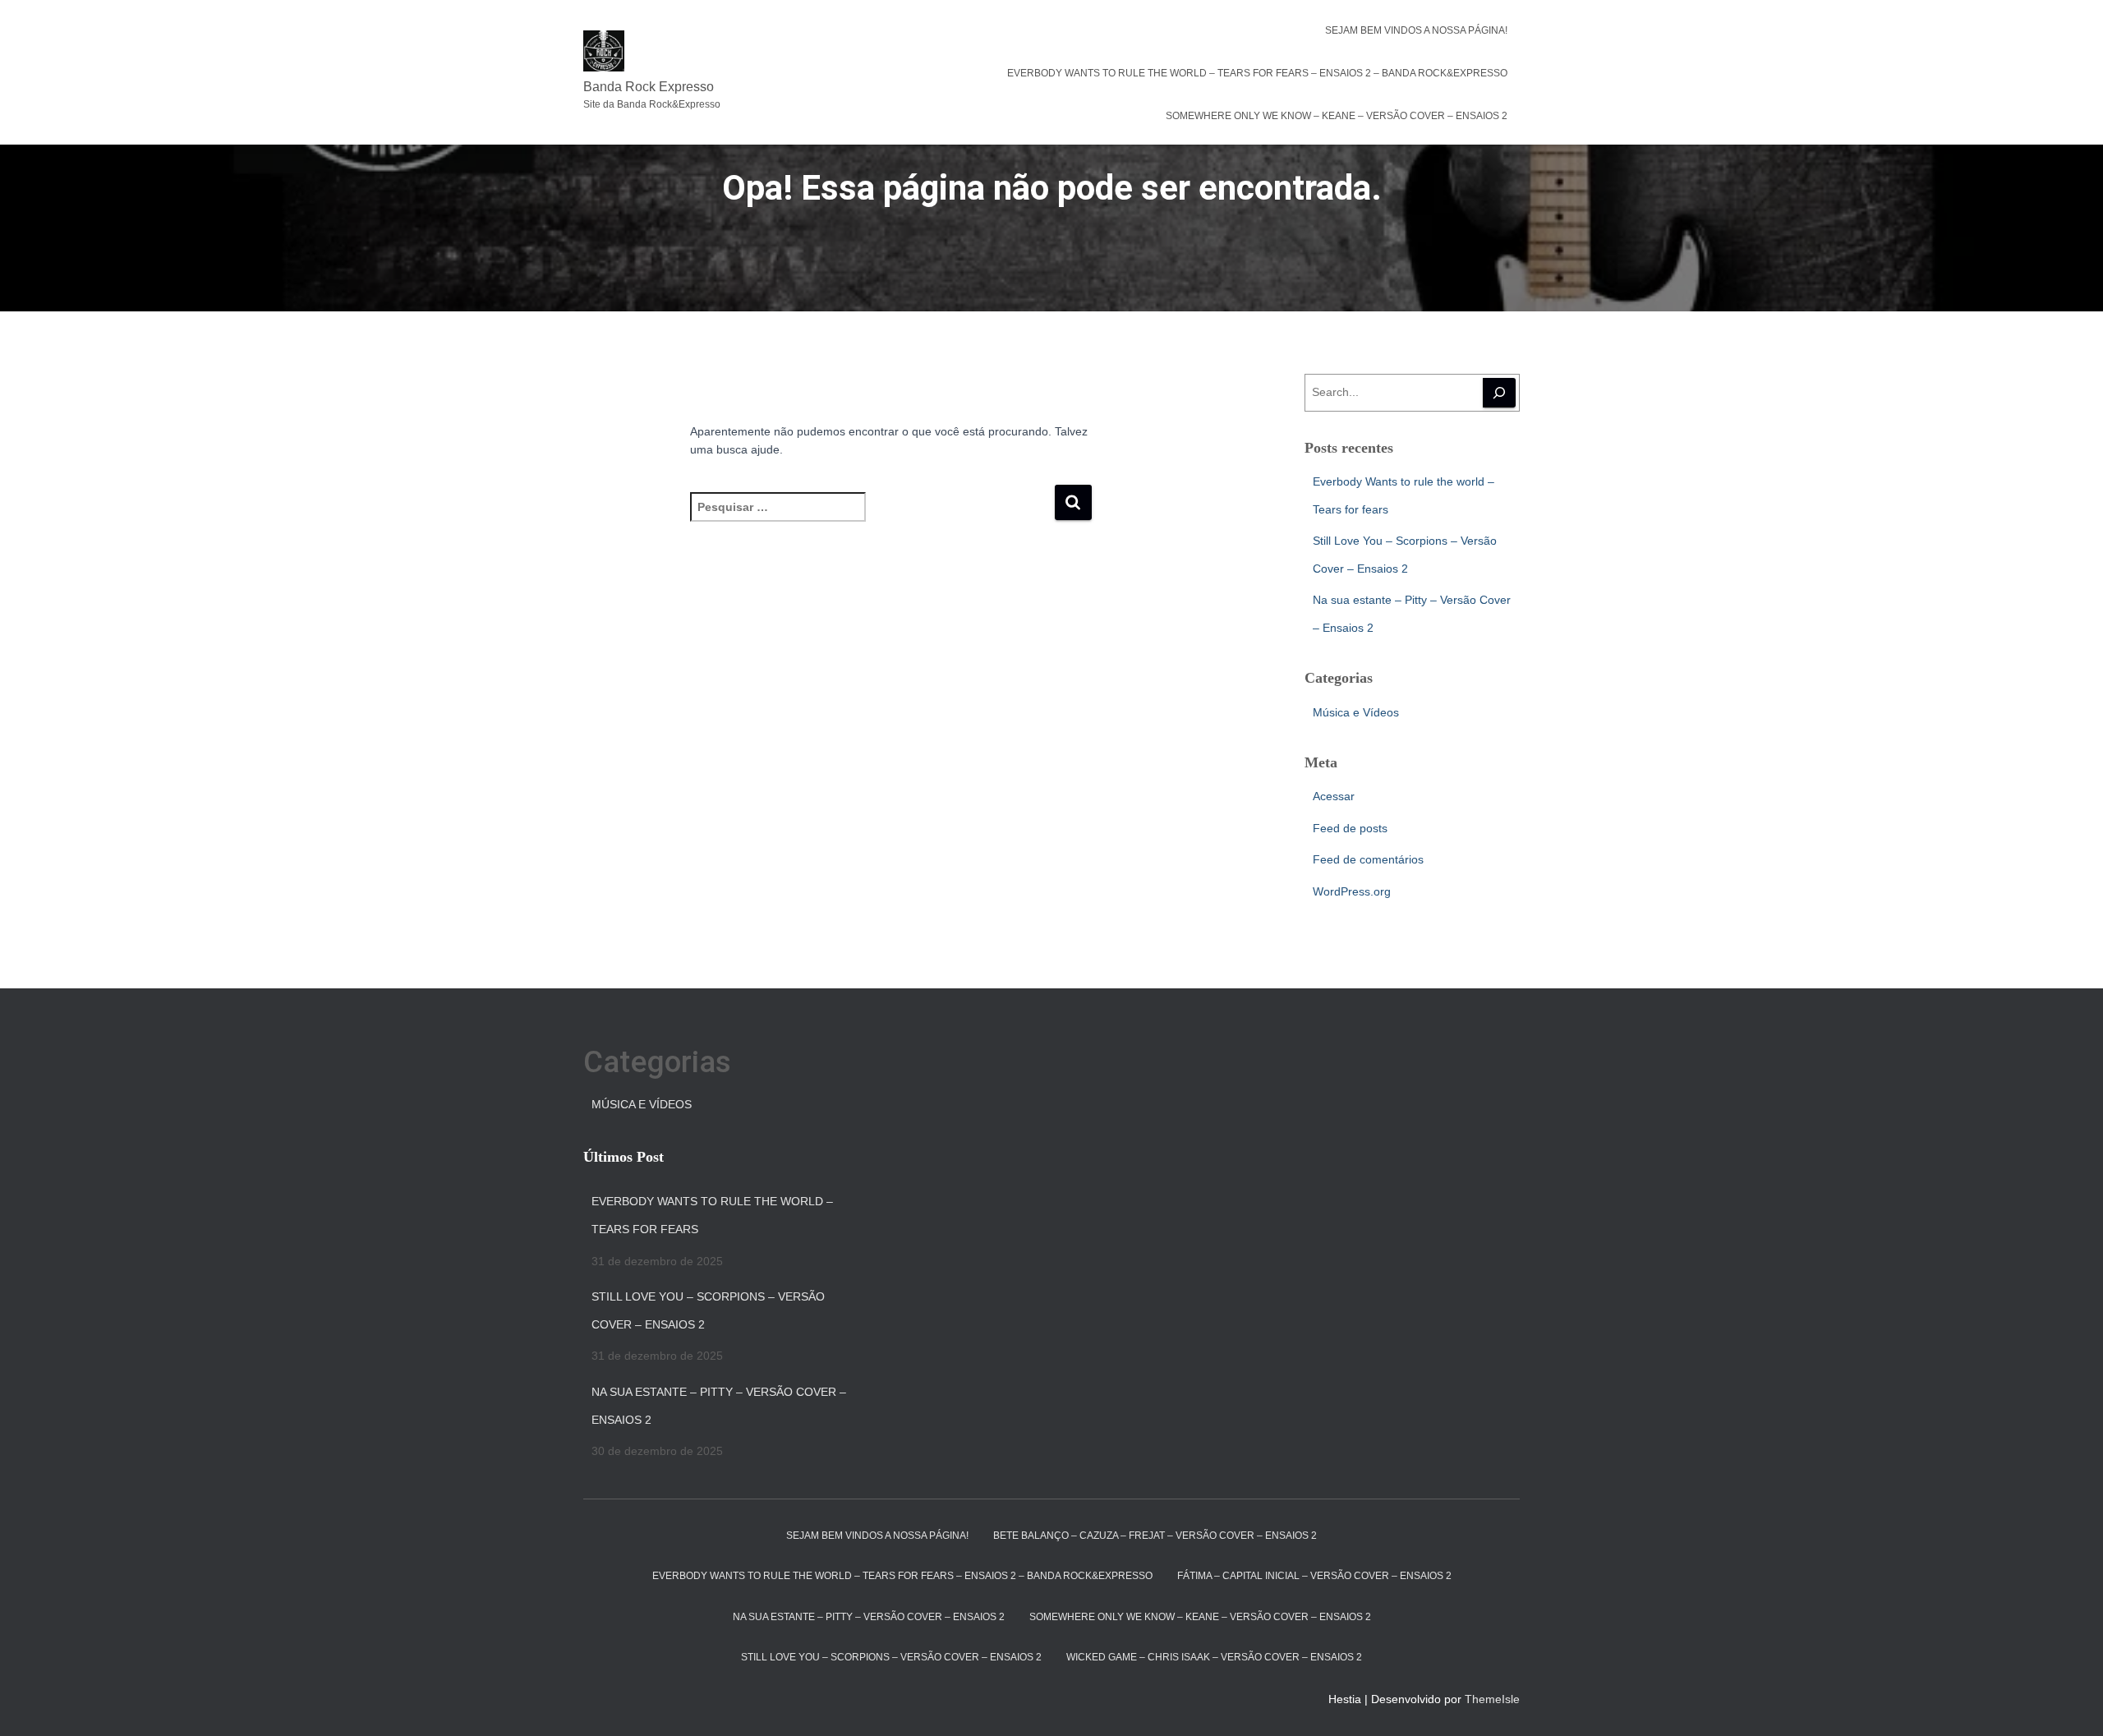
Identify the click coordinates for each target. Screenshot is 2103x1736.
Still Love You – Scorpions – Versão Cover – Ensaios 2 (708, 1310)
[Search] (1499, 393)
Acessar (1334, 796)
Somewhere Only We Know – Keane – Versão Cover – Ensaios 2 (1337, 116)
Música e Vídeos (1356, 712)
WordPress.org (1352, 891)
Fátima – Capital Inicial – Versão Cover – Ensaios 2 (1314, 1576)
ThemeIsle (1492, 1699)
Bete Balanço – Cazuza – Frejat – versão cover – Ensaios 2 (1155, 1536)
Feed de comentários (1368, 859)
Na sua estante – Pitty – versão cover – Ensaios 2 (869, 1617)
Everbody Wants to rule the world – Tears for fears (712, 1215)
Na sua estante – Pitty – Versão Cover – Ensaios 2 (719, 1406)
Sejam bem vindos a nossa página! (1416, 30)
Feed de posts (1350, 828)
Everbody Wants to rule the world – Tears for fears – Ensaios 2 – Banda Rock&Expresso (1257, 73)
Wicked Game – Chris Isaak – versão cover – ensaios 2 (1214, 1657)
